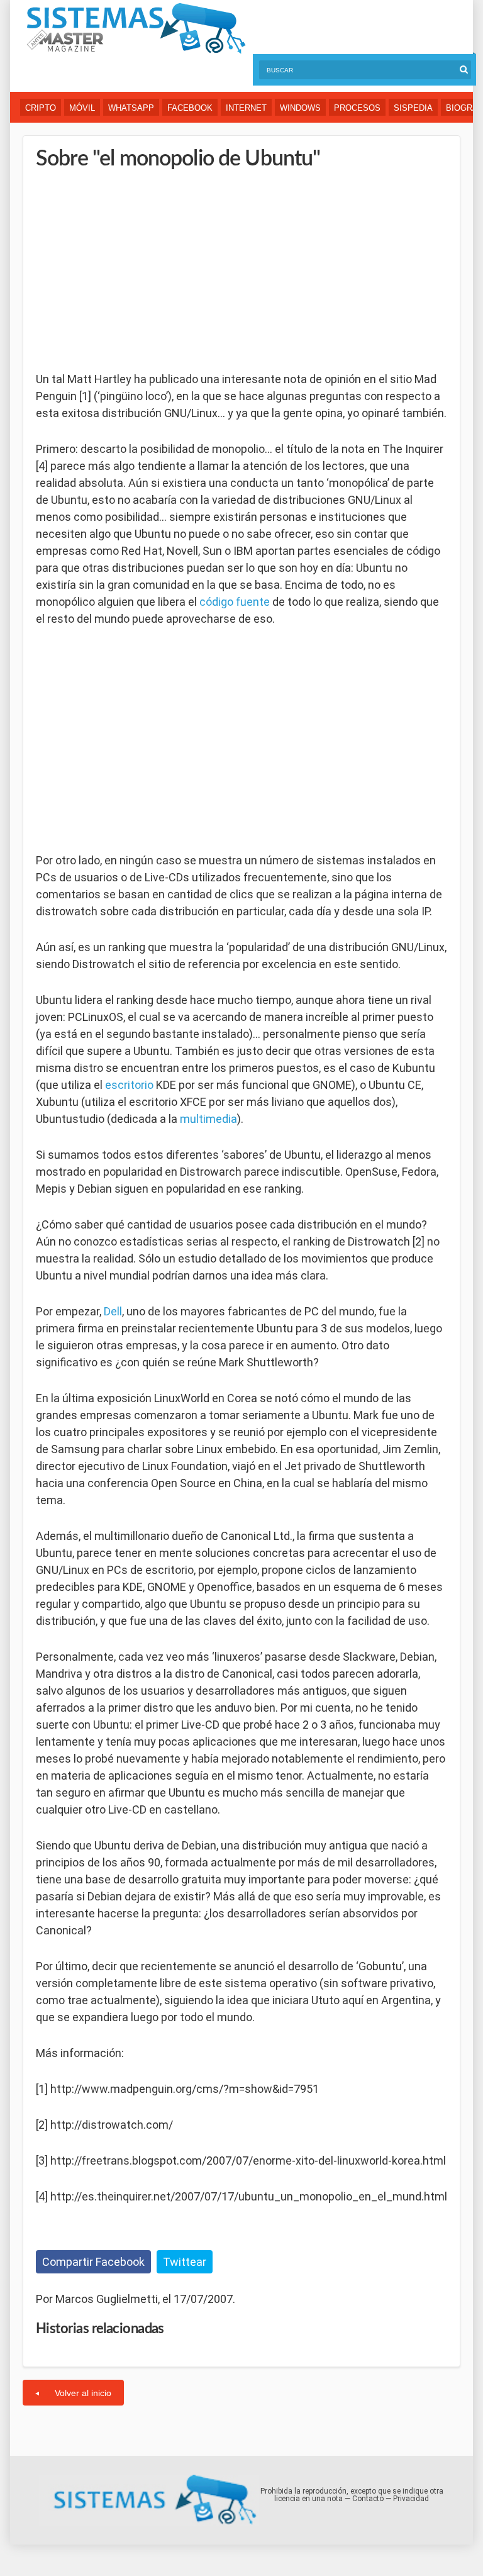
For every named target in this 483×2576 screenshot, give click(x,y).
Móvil (82, 108)
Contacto (368, 2499)
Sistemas (136, 29)
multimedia (208, 1119)
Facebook (190, 108)
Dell (113, 1311)
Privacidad (411, 2499)
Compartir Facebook (93, 2262)
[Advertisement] (130, 270)
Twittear (185, 2262)
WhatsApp (131, 108)
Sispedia (413, 108)
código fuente (235, 602)
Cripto (41, 108)
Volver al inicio (83, 2393)
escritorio (129, 1085)
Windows (300, 108)
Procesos (357, 108)
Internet (246, 108)
